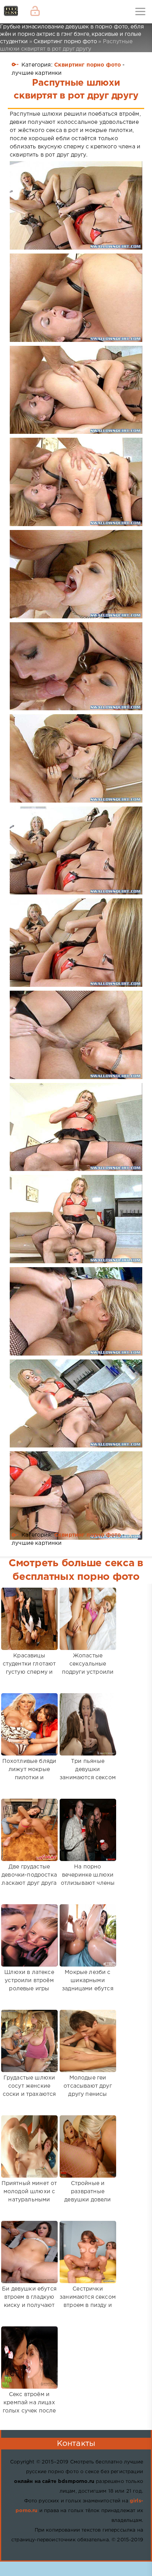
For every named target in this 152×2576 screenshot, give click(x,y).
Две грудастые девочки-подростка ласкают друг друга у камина (29, 1879)
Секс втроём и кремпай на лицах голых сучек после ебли (29, 2407)
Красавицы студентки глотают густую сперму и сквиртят (29, 1668)
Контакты (76, 2444)
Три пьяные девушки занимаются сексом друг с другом (88, 1774)
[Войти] (35, 12)
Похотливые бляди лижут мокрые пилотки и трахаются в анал (29, 1774)
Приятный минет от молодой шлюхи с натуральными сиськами (29, 2196)
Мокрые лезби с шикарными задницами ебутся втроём (88, 1985)
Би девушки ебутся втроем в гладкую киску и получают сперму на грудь (29, 2301)
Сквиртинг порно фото (87, 65)
